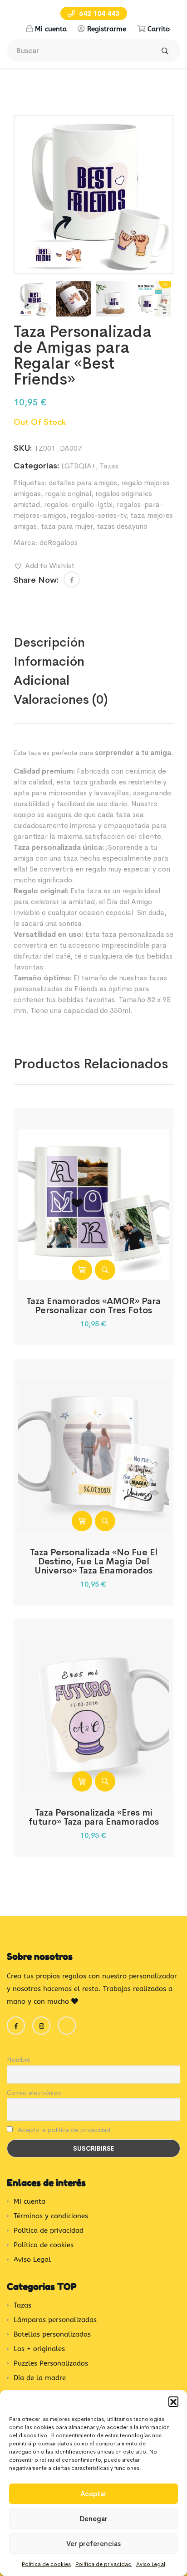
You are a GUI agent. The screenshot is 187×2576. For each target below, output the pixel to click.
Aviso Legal (151, 2564)
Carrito (159, 29)
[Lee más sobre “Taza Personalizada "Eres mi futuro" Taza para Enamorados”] (82, 1781)
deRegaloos (59, 543)
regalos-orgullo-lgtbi (78, 504)
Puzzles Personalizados (51, 2363)
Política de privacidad (103, 2564)
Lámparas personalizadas (55, 2320)
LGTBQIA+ (79, 466)
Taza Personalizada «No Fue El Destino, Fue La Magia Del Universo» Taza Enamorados (94, 1561)
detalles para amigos (83, 483)
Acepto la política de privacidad (63, 2130)
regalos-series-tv (98, 515)
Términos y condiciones (51, 2216)
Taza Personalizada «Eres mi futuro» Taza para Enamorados (94, 1817)
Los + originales (39, 2349)
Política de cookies (46, 2564)
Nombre (19, 2060)
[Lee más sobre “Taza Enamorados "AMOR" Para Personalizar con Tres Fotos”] (82, 1270)
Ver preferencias (93, 2544)
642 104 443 (98, 13)
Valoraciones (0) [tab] (61, 699)
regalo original (68, 494)
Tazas (109, 466)
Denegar (94, 2519)
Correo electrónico (34, 2093)
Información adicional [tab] (49, 671)
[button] (173, 2401)
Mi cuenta (51, 29)
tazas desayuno (122, 526)
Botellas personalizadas (52, 2334)
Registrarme (107, 29)
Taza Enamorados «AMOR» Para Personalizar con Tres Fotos (93, 1306)
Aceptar (93, 2494)
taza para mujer (67, 526)
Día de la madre (40, 2378)
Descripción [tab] (49, 642)
